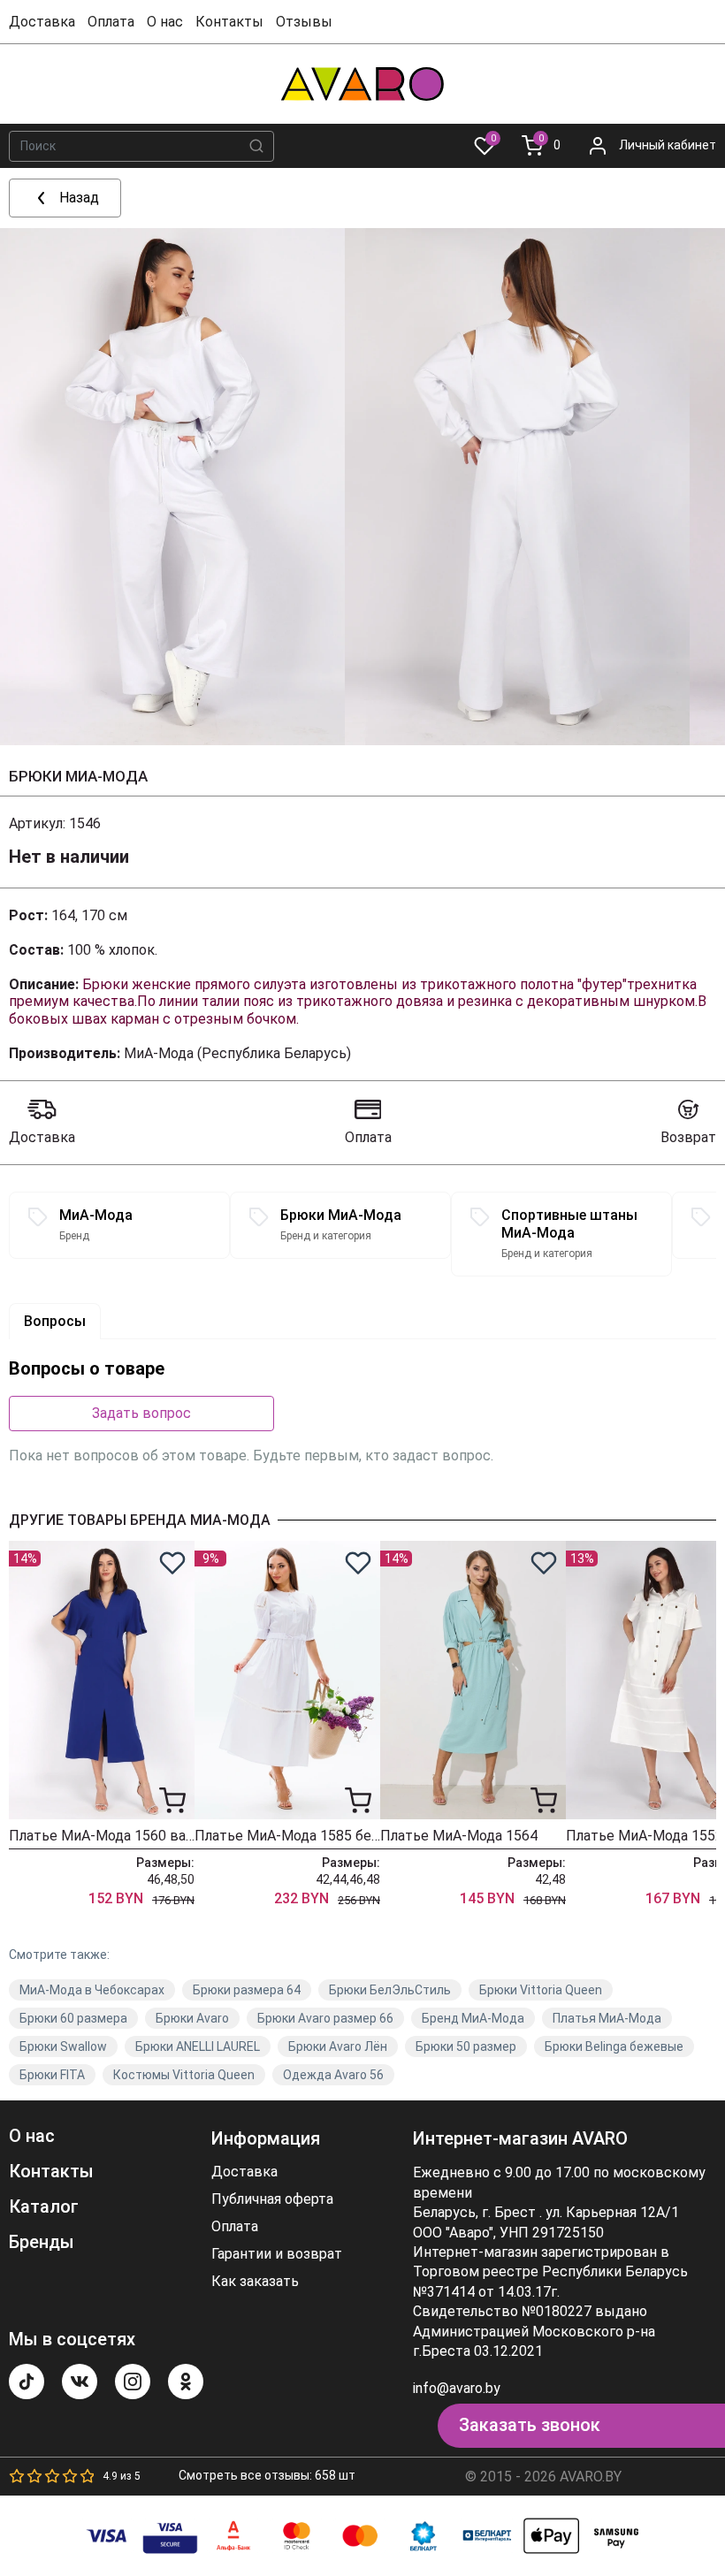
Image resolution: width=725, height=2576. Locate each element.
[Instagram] (133, 2382)
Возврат (688, 1137)
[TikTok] (27, 2382)
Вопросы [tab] (55, 1321)
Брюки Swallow (63, 2046)
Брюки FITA (52, 2075)
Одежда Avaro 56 (333, 2075)
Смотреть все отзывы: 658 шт (267, 2475)
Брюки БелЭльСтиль (390, 1990)
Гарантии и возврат (277, 2254)
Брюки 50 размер (466, 2046)
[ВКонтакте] (80, 2382)
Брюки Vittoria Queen (541, 1990)
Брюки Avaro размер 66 (325, 2018)
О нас (165, 22)
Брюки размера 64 (247, 1990)
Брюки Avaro (192, 2018)
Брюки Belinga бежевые (614, 2046)
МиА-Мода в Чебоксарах (92, 1990)
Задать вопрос (141, 1413)
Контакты (229, 22)
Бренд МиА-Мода (473, 2018)
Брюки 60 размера (73, 2018)
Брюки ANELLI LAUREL (198, 2046)
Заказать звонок (530, 2425)
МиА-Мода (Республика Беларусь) (237, 1053)
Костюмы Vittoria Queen (184, 2075)
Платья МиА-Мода (607, 2018)
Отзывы (304, 22)
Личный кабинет (668, 145)
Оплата (111, 22)
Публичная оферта (272, 2199)
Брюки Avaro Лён (338, 2046)
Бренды (42, 2242)
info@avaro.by (457, 2388)
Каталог (44, 2206)
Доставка (42, 22)
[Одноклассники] (186, 2382)
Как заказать (255, 2282)
